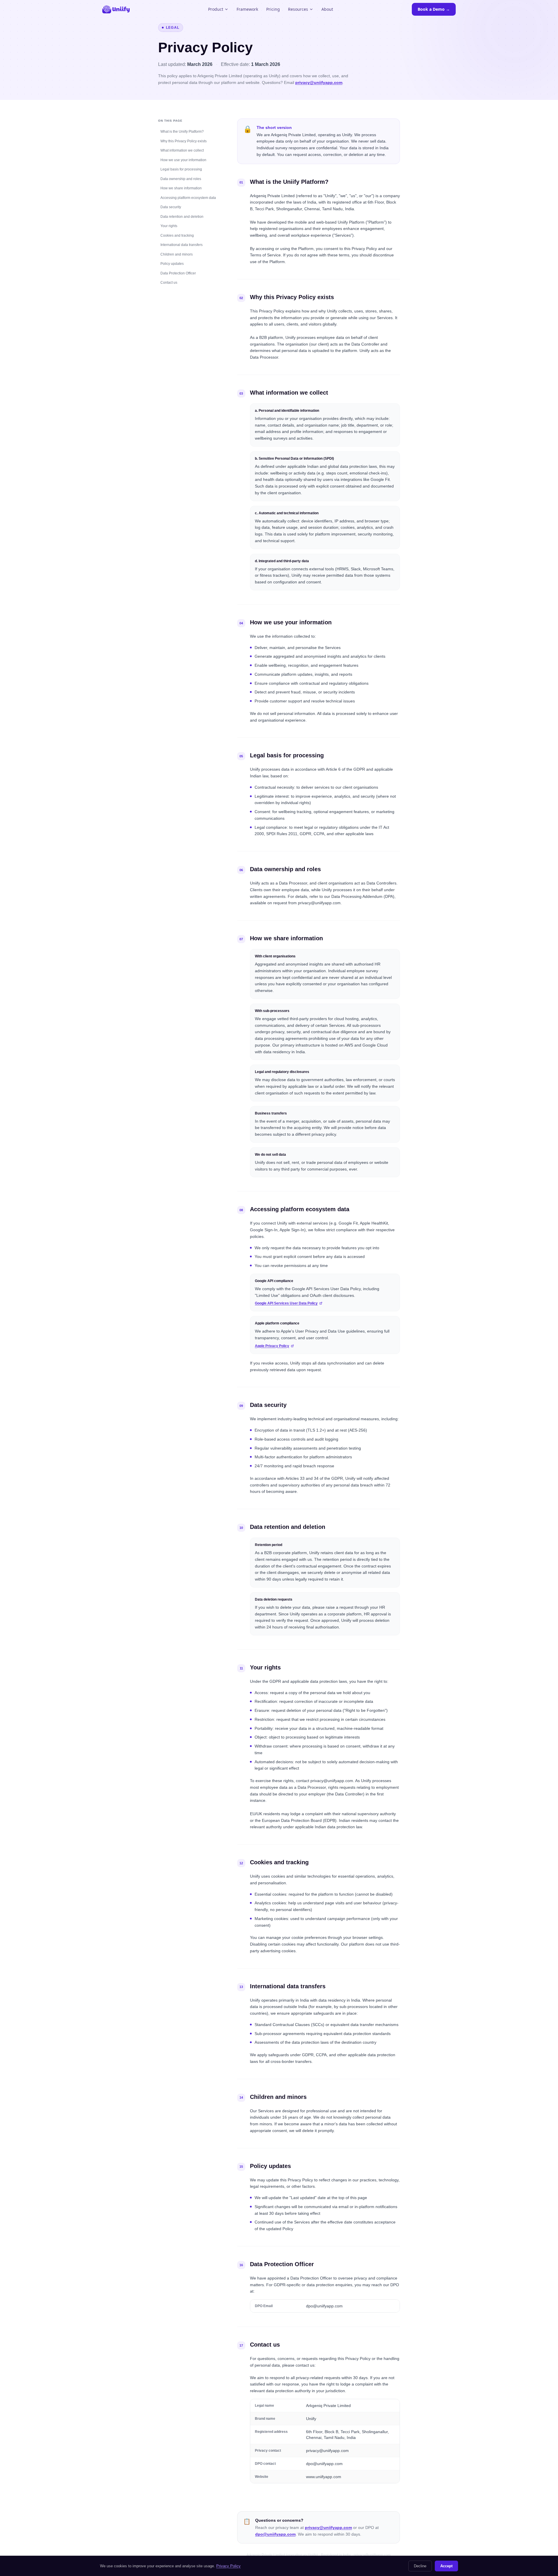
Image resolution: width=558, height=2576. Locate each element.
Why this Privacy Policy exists (184, 141)
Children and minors (177, 254)
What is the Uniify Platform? (182, 132)
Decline (420, 2566)
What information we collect (182, 150)
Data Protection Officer (178, 273)
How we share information (181, 188)
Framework (247, 9)
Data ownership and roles (181, 179)
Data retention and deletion (182, 216)
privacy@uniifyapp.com (319, 82)
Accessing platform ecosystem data (188, 197)
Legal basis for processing (181, 169)
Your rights (169, 226)
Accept (446, 2566)
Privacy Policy (228, 2566)
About (327, 9)
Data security (171, 207)
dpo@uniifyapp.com (275, 2534)
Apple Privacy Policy (272, 1346)
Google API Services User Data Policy (286, 1303)
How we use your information (183, 160)
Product (216, 9)
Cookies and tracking (177, 235)
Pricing (273, 9)
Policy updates (172, 264)
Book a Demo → (434, 9)
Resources (298, 9)
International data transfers (181, 245)
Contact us (169, 283)
